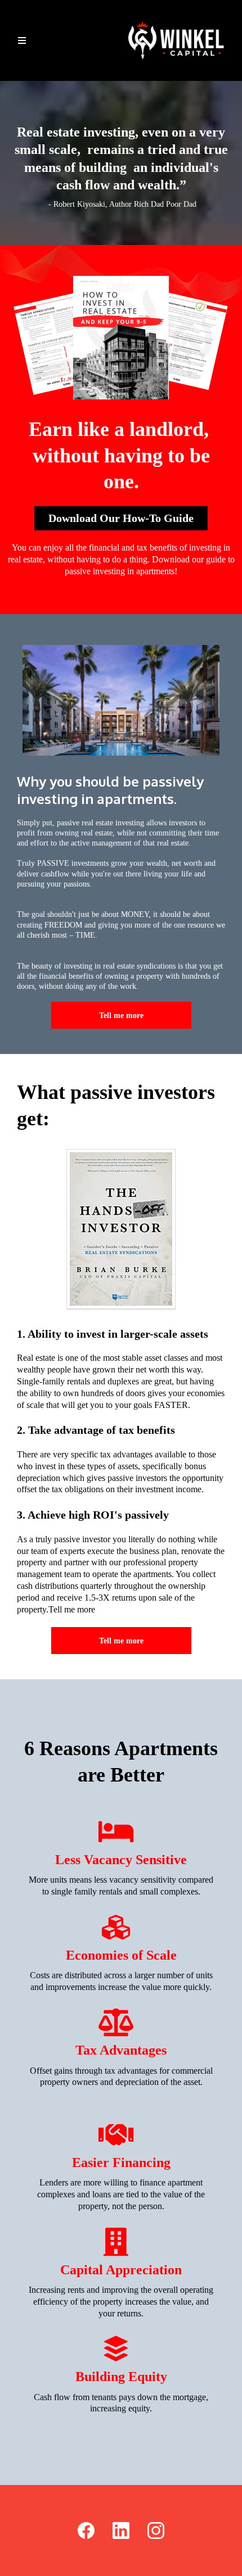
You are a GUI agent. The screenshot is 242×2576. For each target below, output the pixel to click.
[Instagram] (156, 2530)
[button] (22, 41)
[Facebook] (86, 2530)
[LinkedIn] (121, 2530)
